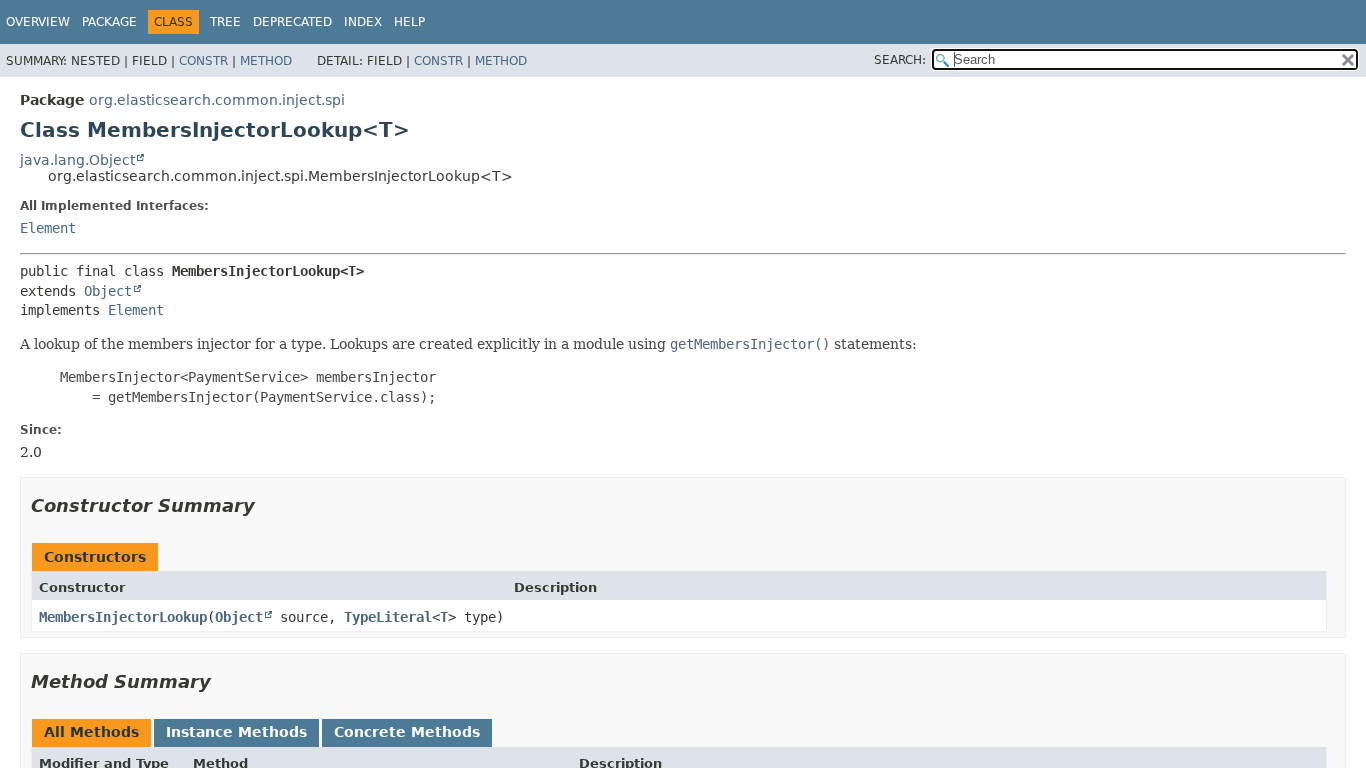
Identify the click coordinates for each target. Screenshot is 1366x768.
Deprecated (292, 22)
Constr (203, 61)
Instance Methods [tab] (236, 732)
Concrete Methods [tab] (407, 732)
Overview (38, 22)
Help (409, 22)
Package (109, 22)
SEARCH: (900, 60)
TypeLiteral (388, 617)
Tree (225, 22)
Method (266, 61)
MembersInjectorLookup (123, 617)
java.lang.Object (77, 160)
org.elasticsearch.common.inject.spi (217, 100)
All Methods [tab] (91, 732)
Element (48, 228)
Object (108, 291)
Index (363, 22)
